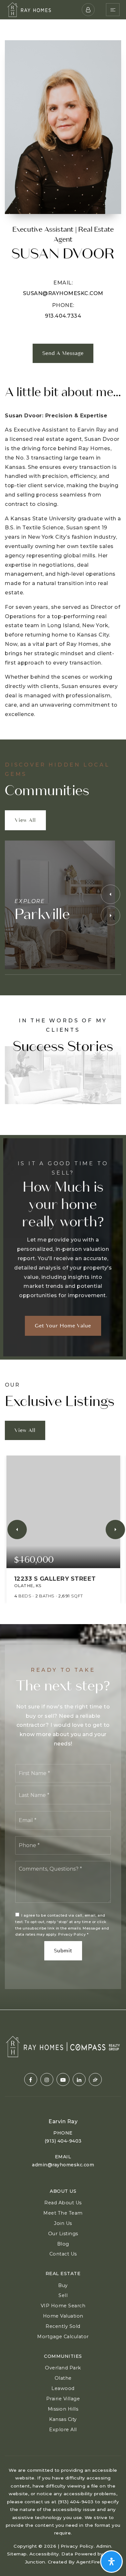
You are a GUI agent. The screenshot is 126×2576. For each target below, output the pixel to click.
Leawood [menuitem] (63, 2388)
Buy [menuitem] (63, 2285)
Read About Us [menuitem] (63, 2203)
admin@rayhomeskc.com (63, 2165)
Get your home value (63, 1326)
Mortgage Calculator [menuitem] (63, 2337)
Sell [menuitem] (63, 2295)
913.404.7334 (63, 316)
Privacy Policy (72, 1934)
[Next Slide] (110, 916)
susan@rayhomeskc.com (63, 293)
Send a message (63, 353)
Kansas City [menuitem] (63, 2419)
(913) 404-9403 (63, 2141)
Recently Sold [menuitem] (63, 2326)
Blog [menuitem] (63, 2244)
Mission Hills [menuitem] (63, 2409)
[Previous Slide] (110, 894)
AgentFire (88, 2562)
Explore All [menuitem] (63, 2430)
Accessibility (44, 2554)
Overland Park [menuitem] (63, 2368)
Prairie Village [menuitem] (63, 2399)
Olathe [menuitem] (63, 2378)
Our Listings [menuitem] (63, 2234)
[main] (63, 1015)
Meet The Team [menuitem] (63, 2213)
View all (25, 820)
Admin (104, 2546)
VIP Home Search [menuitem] (63, 2306)
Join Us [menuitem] (63, 2223)
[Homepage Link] (29, 9)
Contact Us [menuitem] (63, 2254)
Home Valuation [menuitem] (63, 2316)
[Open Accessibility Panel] (111, 2562)
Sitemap (17, 2554)
